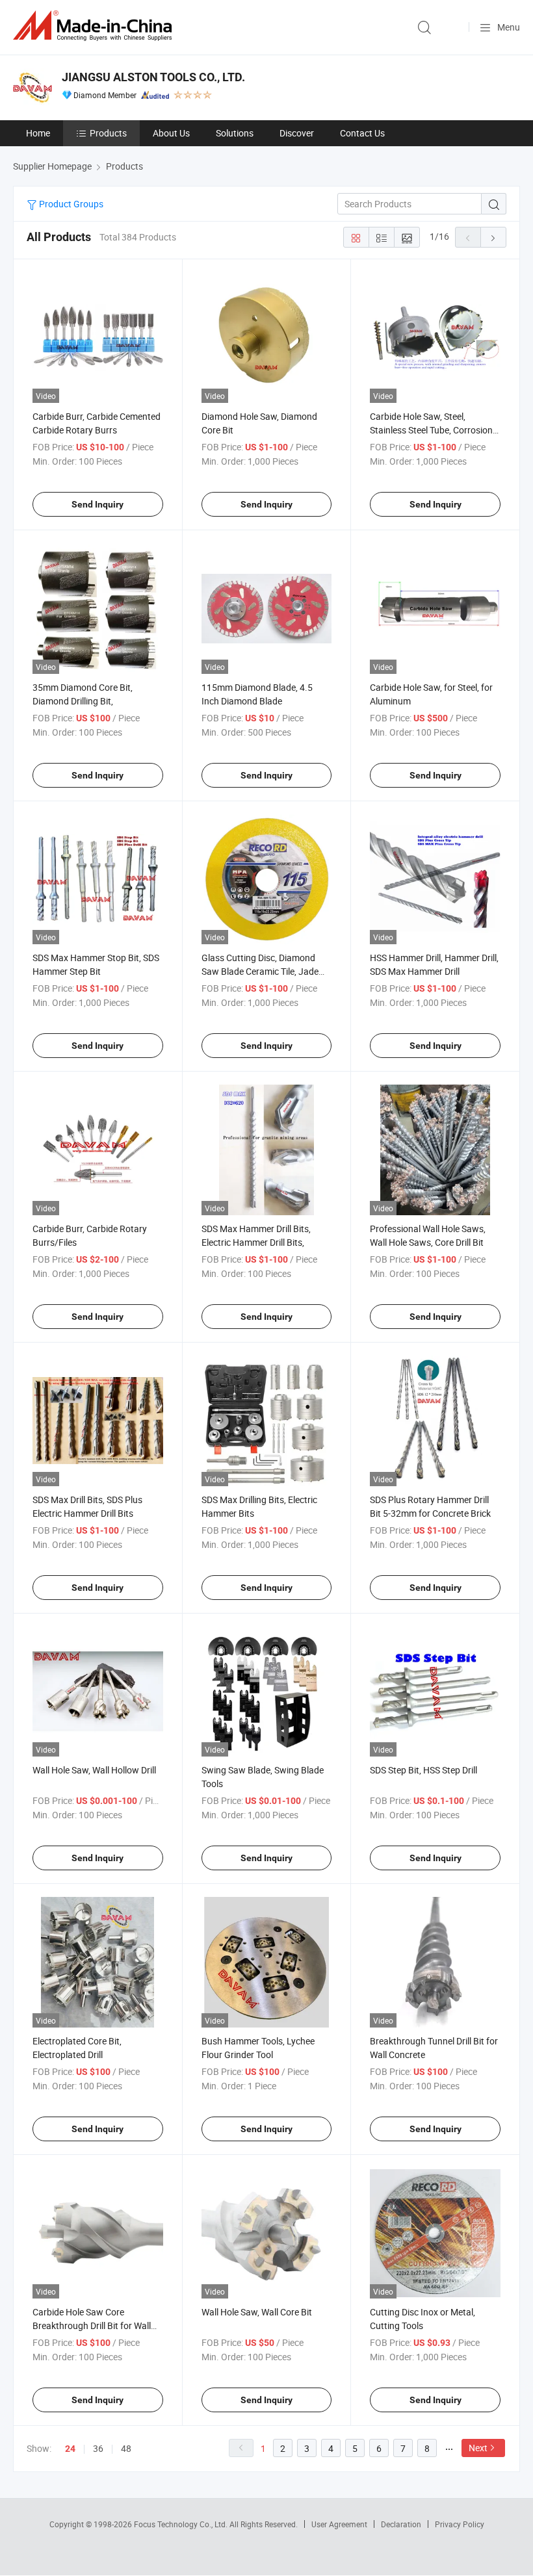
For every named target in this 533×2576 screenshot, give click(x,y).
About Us (171, 133)
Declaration (401, 2524)
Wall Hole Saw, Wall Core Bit (257, 2312)
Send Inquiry (97, 504)
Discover (297, 133)
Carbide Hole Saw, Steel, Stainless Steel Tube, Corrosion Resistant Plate (431, 430)
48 (126, 2448)
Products (108, 133)
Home (38, 133)
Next (478, 2448)
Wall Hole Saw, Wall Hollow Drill (94, 1770)
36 (98, 2448)
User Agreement (339, 2524)
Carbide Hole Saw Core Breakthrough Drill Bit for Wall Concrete (92, 2325)
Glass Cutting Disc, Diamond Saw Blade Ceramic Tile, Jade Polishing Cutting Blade (260, 971)
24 (70, 2449)
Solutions (235, 133)
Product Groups (70, 204)
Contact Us (362, 133)
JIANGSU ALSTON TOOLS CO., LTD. (153, 77)
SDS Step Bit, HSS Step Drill (423, 1770)
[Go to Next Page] (493, 237)
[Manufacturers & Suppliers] (95, 26)
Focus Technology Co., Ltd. (182, 2524)
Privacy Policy (460, 2524)
